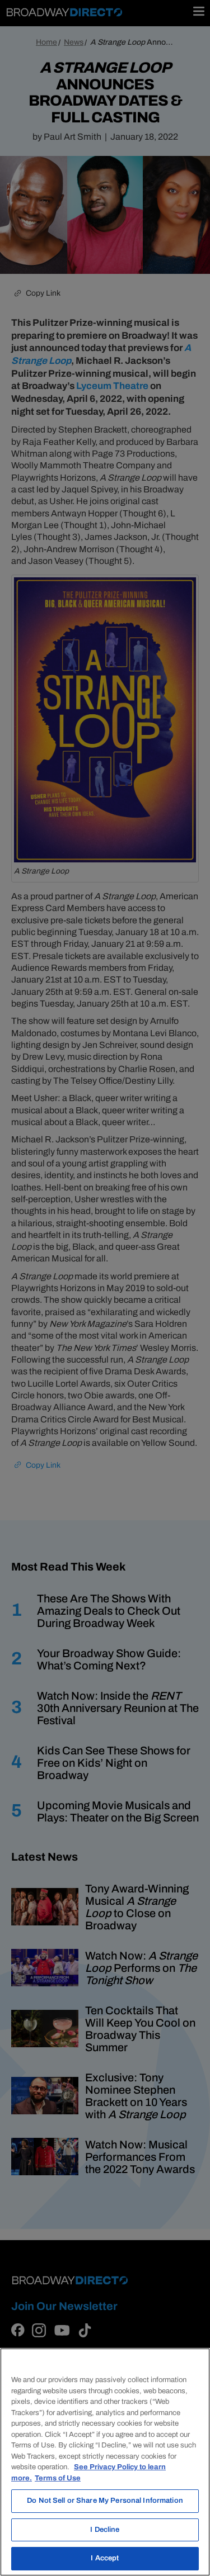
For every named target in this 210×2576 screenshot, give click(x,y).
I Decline (105, 2530)
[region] (105, 2462)
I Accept (105, 2558)
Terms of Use (58, 2478)
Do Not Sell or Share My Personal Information (105, 2501)
